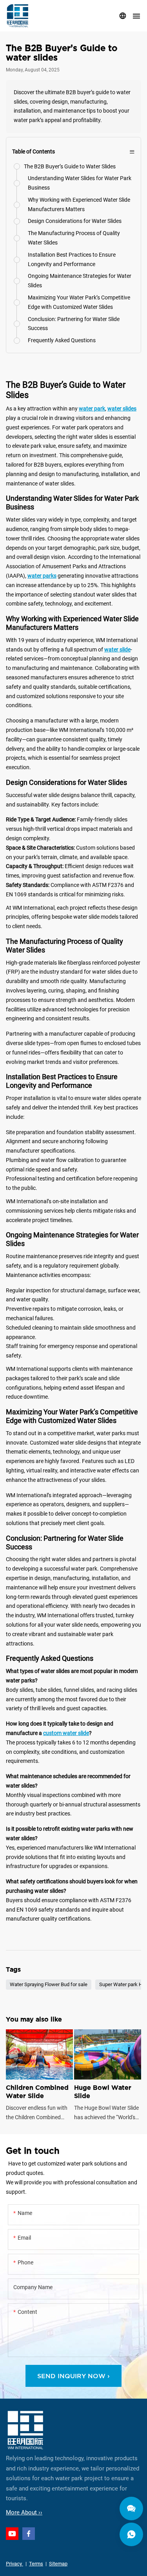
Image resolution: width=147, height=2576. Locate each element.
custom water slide (66, 1733)
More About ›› (24, 2512)
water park (92, 409)
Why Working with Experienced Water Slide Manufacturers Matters (79, 204)
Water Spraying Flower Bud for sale (49, 1985)
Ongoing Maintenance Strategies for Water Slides (80, 281)
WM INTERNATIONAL (18, 16)
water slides (122, 409)
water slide (117, 649)
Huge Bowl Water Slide (108, 2076)
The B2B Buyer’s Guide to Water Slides (70, 166)
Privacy (15, 2564)
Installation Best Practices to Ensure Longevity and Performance (72, 259)
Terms (36, 2564)
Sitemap (58, 2564)
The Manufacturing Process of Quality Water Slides (74, 238)
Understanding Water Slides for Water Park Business (80, 183)
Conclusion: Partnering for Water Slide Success (74, 324)
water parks (42, 576)
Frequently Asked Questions (62, 340)
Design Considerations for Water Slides (75, 221)
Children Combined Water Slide (39, 2076)
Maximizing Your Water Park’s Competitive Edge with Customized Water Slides (79, 302)
